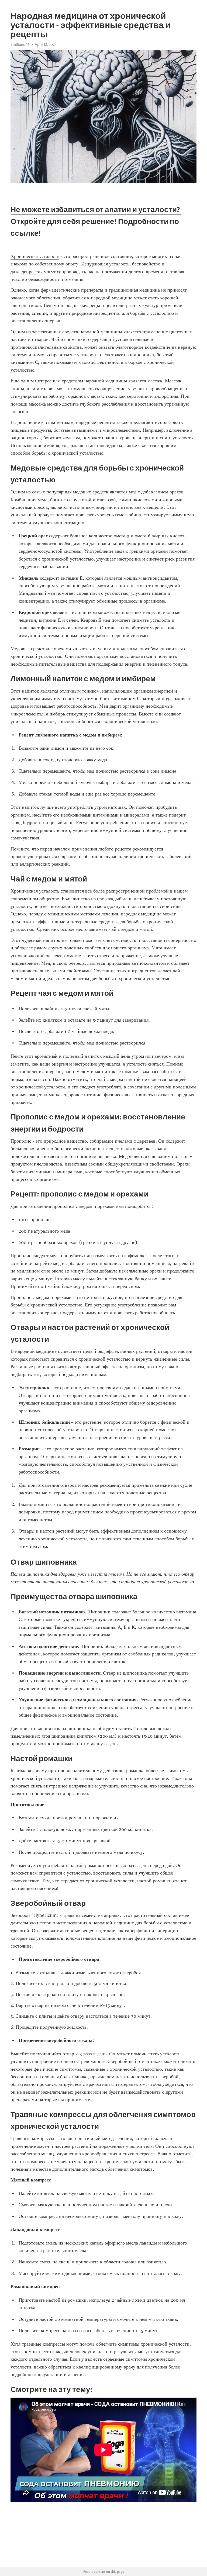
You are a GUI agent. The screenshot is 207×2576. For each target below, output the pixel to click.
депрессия (32, 272)
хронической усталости (41, 1087)
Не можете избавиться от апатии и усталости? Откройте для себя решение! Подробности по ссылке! (96, 221)
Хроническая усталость (35, 256)
